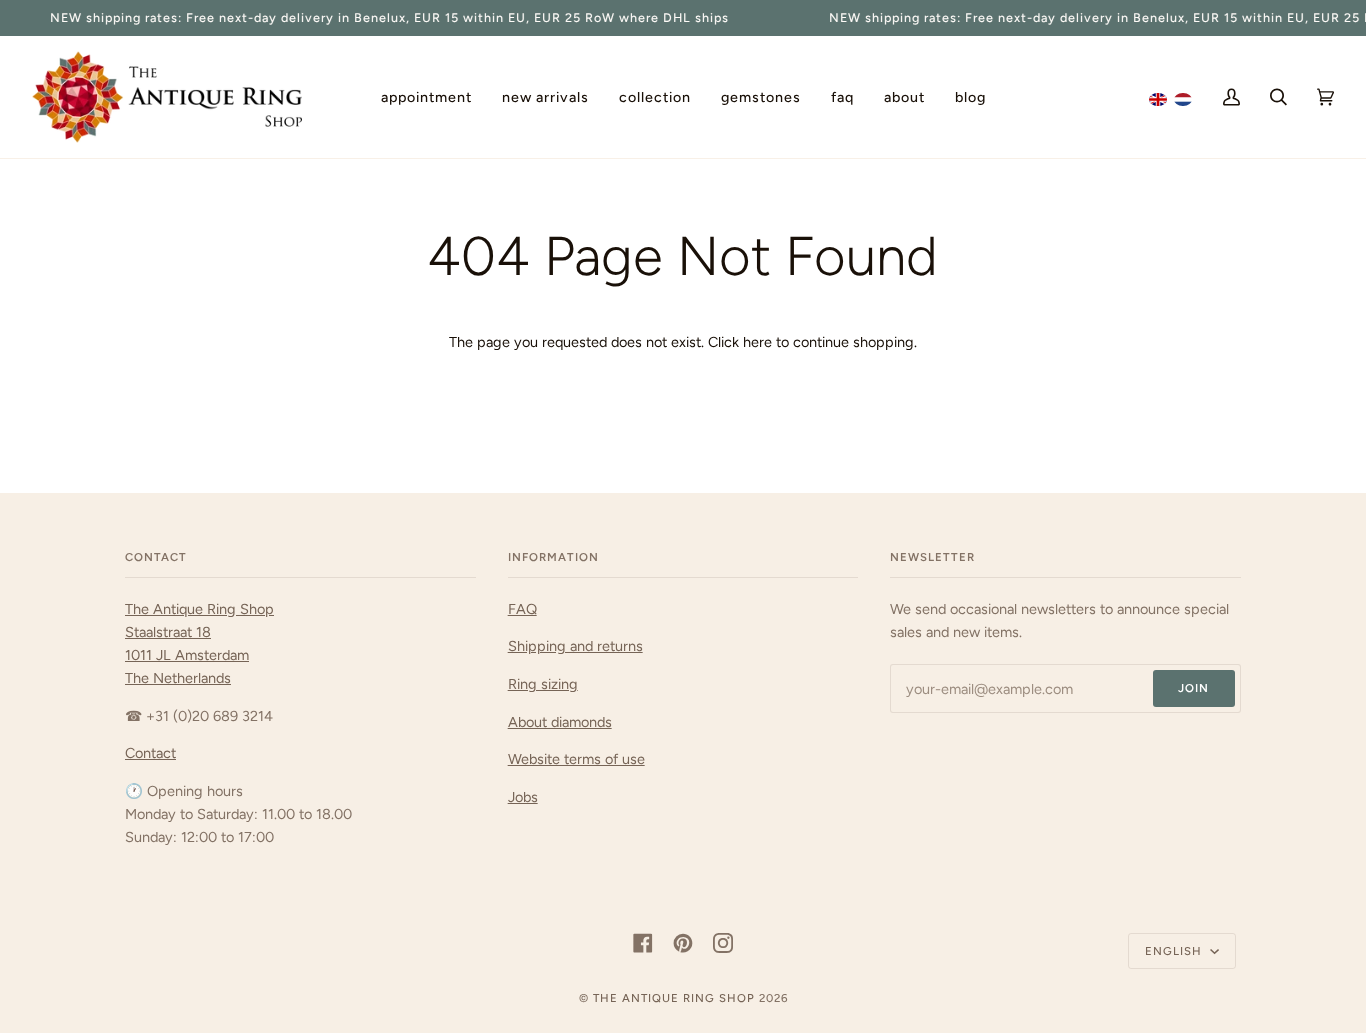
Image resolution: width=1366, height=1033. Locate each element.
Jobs (523, 797)
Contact (150, 753)
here (757, 342)
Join (1193, 688)
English (1175, 951)
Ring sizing (543, 684)
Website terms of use (576, 759)
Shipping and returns (575, 646)
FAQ (522, 609)
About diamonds (560, 722)
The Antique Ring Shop (674, 998)
